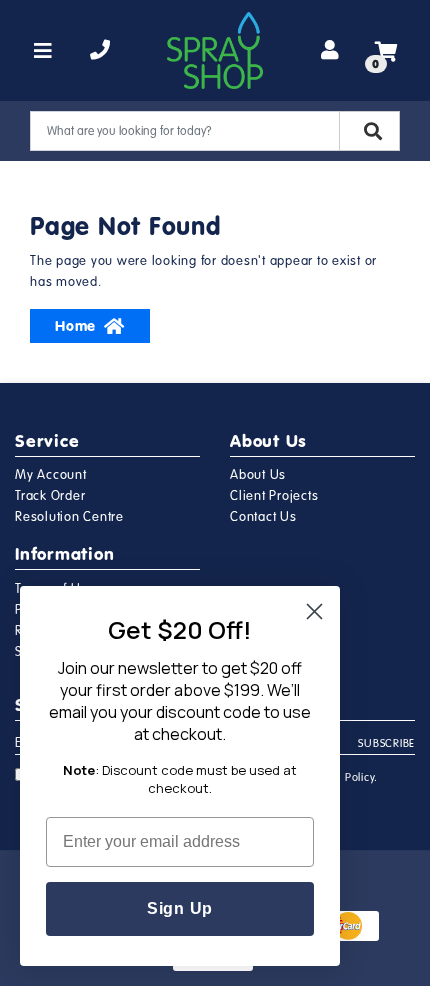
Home (75, 326)
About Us (258, 475)
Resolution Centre (69, 517)
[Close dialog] (314, 611)
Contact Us (263, 517)
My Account (51, 475)
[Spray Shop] (215, 50)
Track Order (50, 496)
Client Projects (274, 496)
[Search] (369, 131)
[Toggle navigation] (43, 51)
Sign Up (180, 908)
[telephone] (100, 51)
